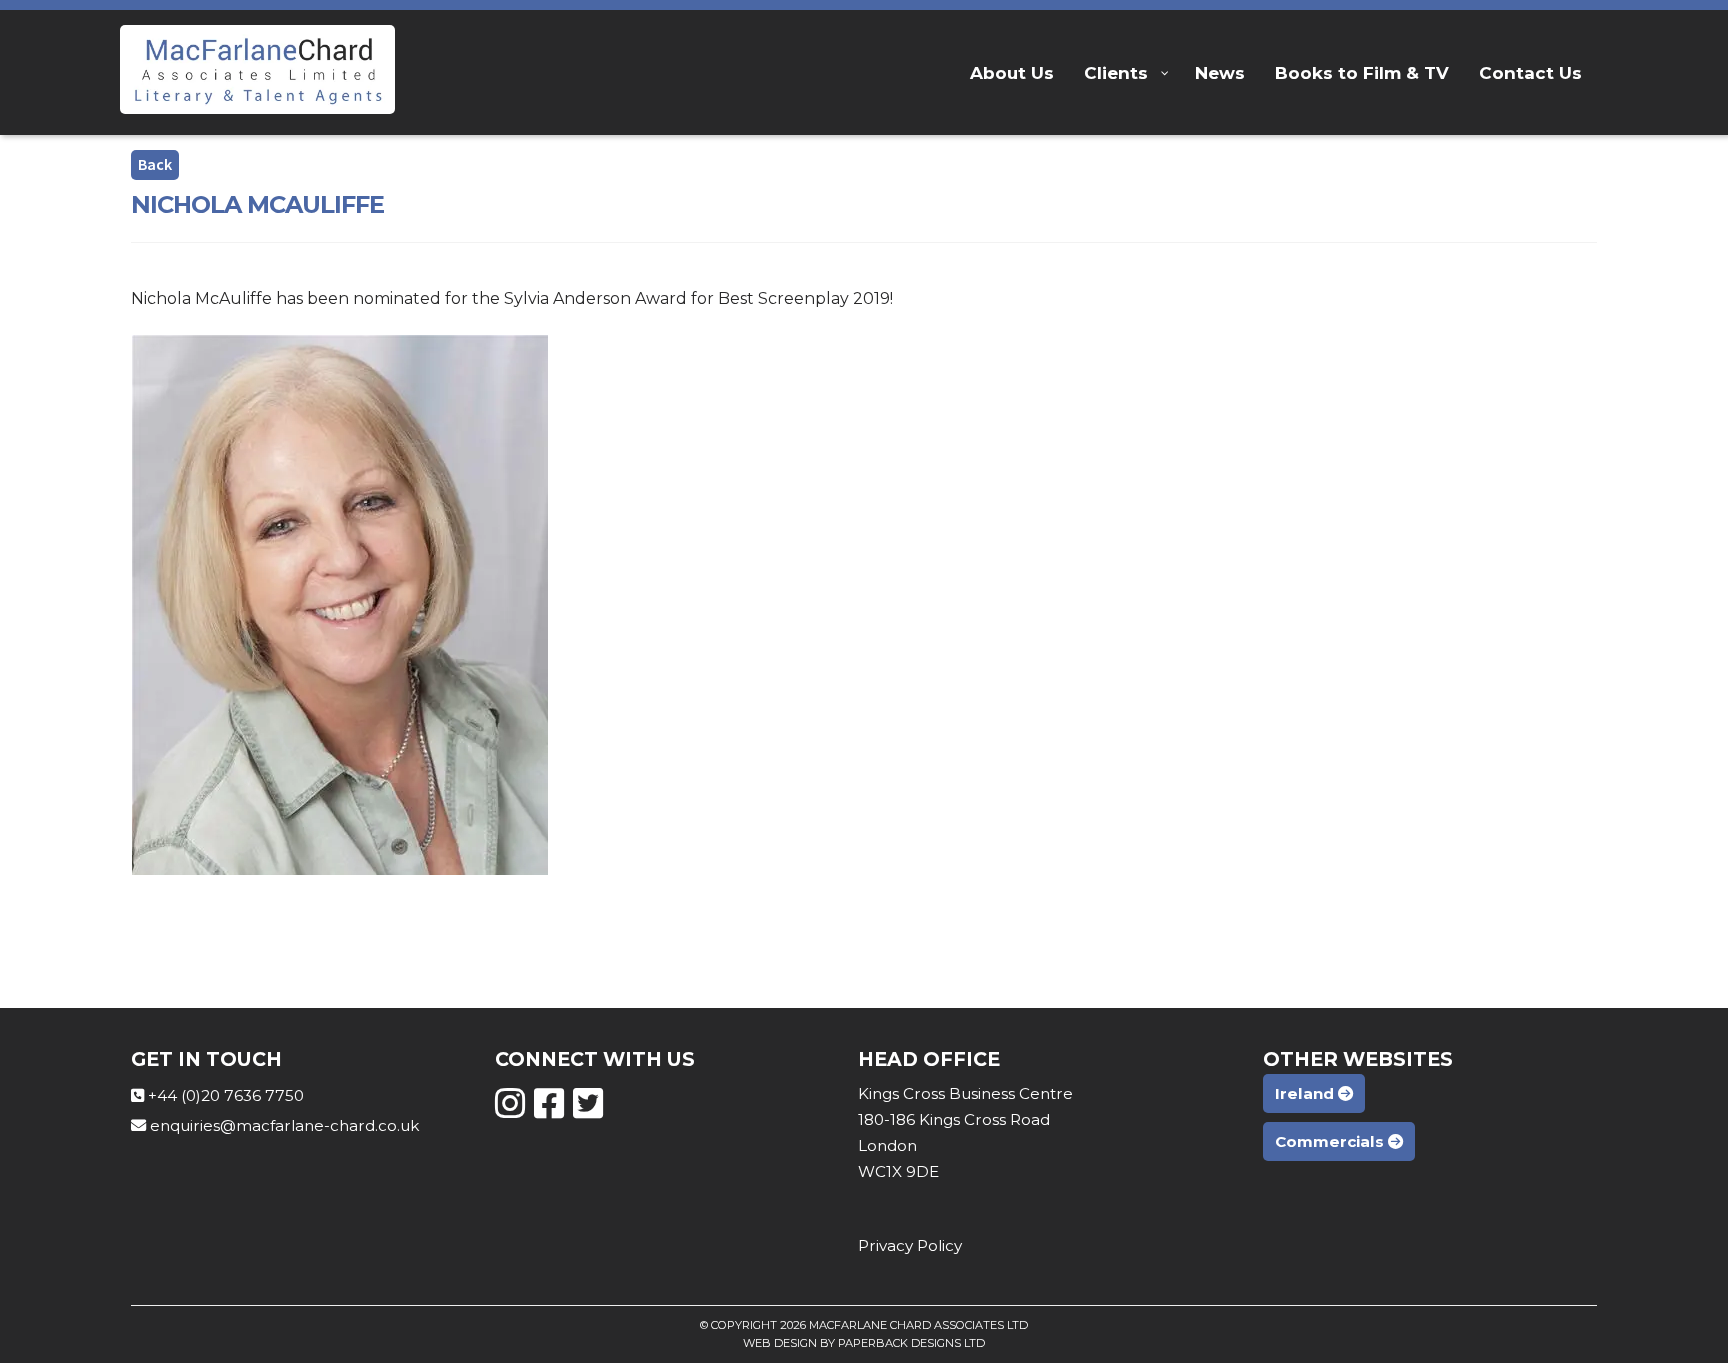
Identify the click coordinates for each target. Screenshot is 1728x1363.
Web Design (780, 1343)
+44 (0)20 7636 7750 (226, 1095)
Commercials (1331, 1141)
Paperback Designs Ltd (911, 1343)
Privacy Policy (910, 1245)
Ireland (1306, 1093)
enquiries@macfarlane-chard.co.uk (284, 1125)
